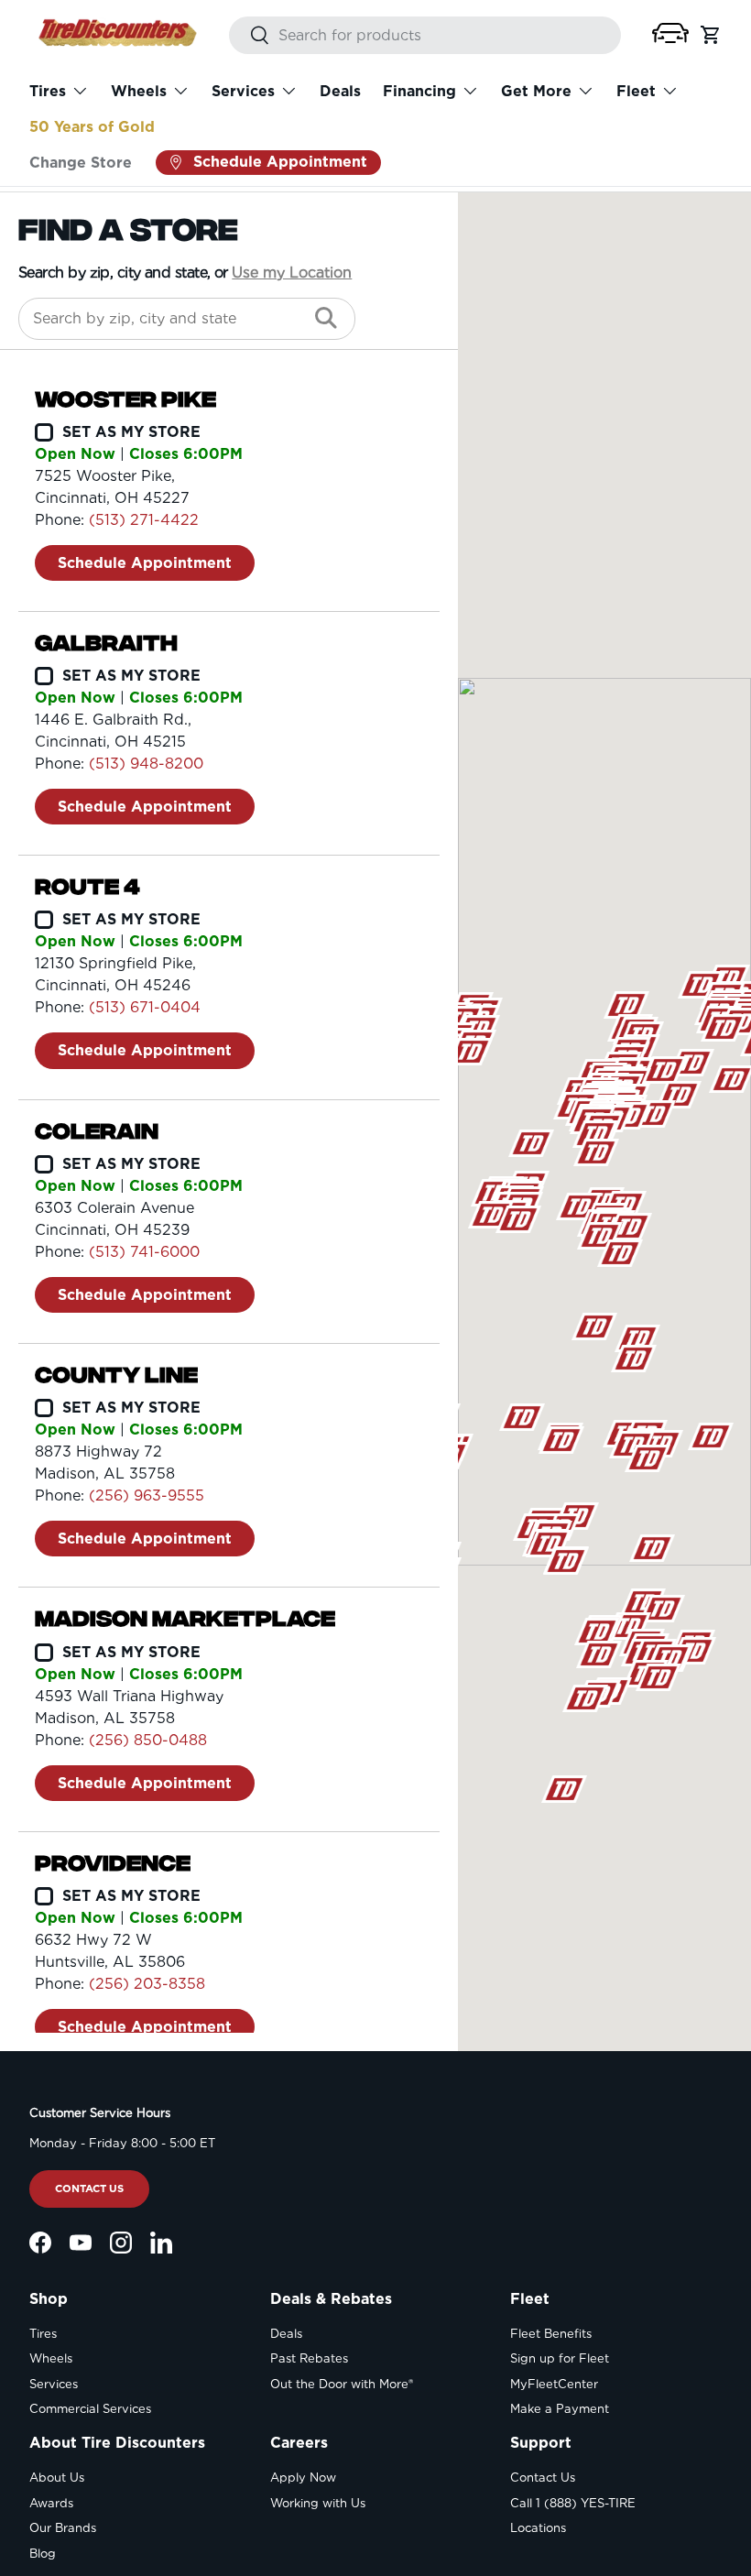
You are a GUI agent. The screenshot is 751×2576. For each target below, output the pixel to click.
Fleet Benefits (551, 2334)
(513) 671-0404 (145, 1007)
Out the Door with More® (342, 2384)
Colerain (97, 1130)
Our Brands (63, 2528)
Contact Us (89, 2189)
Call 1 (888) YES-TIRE (573, 2503)
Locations (538, 2528)
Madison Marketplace (185, 1618)
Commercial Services (90, 2409)
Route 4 (87, 886)
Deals (340, 91)
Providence (113, 1862)
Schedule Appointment (145, 563)
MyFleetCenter (554, 2384)
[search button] (250, 36)
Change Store (81, 163)
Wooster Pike (125, 398)
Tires (43, 2334)
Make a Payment (560, 2409)
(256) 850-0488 (148, 1740)
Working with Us (318, 2503)
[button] (670, 33)
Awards (51, 2503)
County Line (116, 1374)
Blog (43, 2554)
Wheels (51, 2358)
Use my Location (292, 273)
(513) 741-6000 (144, 1252)
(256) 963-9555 (147, 1495)
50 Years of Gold (92, 127)
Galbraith (106, 642)
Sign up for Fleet (560, 2358)
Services (54, 2384)
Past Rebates (309, 2358)
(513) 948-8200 (146, 764)
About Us (57, 2478)
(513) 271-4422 (144, 520)
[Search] (326, 318)
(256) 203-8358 (147, 1984)
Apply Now (303, 2478)
